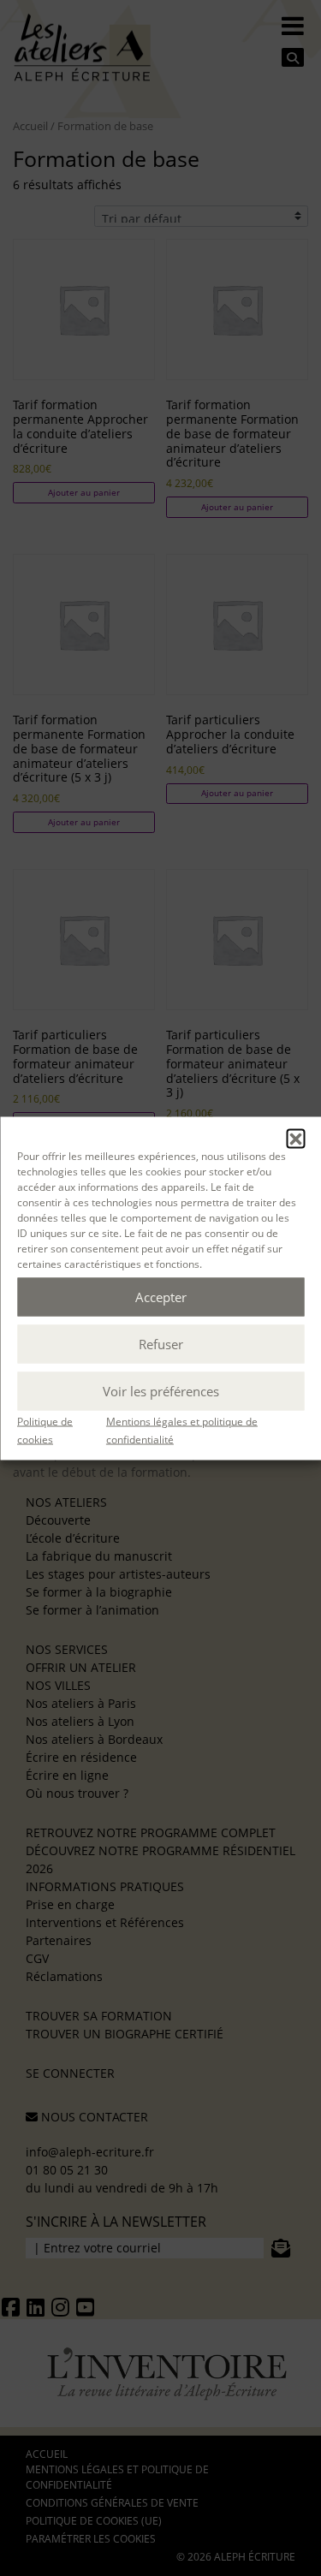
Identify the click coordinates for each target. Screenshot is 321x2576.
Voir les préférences (161, 1391)
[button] (295, 1138)
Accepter (161, 1297)
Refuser (161, 1344)
